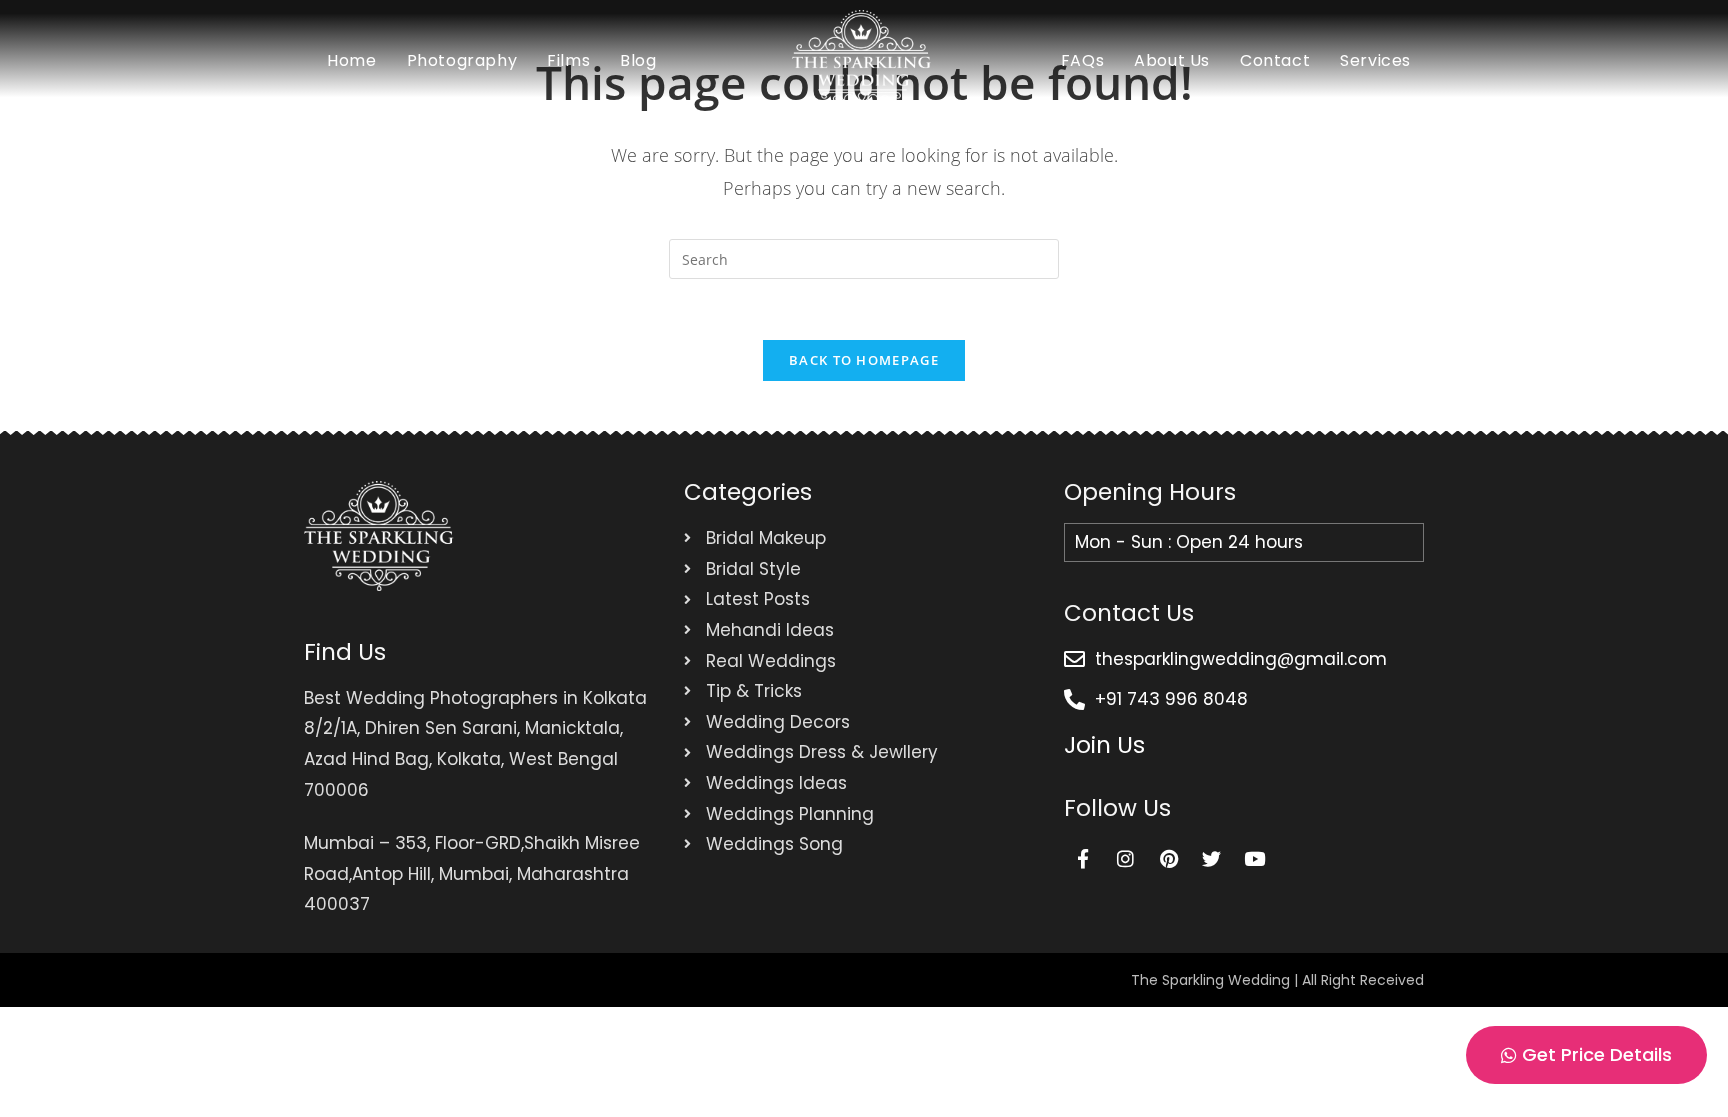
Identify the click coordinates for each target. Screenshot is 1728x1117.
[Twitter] (1212, 858)
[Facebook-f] (1083, 858)
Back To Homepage (864, 360)
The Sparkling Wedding (1210, 980)
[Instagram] (1126, 858)
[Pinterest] (1169, 858)
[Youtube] (1255, 858)
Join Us (1104, 745)
